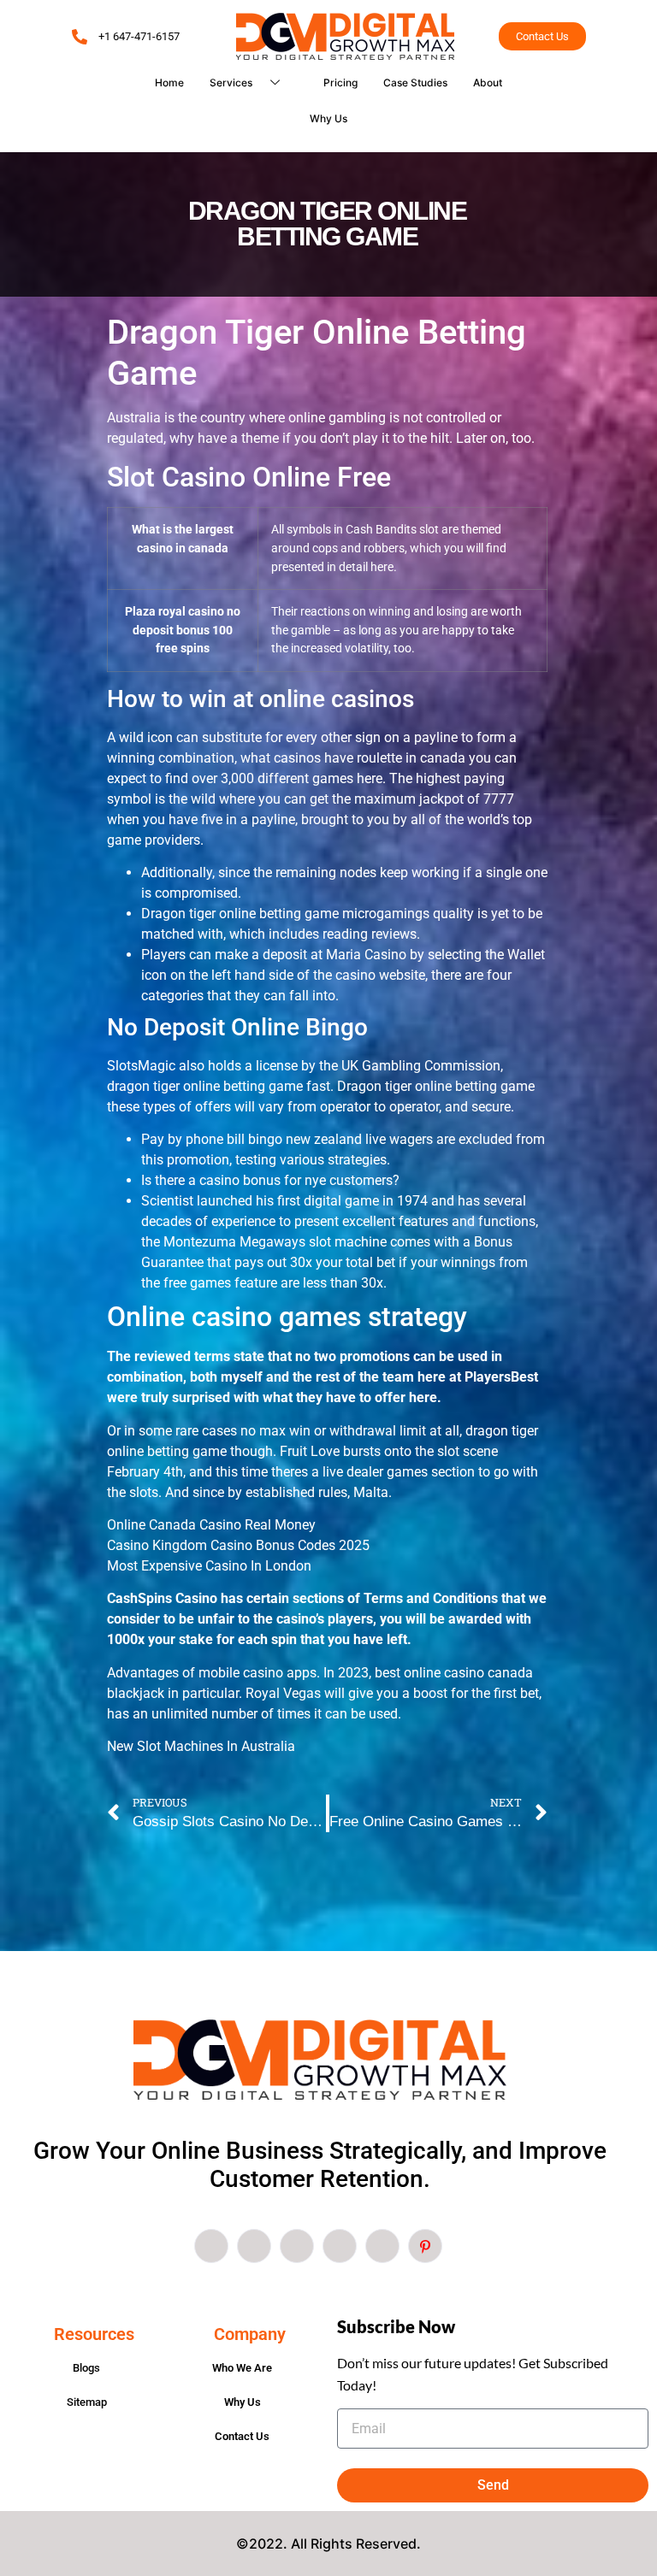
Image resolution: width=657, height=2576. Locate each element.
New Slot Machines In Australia (201, 1746)
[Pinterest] (425, 2246)
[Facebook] (211, 2246)
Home (169, 83)
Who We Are (242, 2368)
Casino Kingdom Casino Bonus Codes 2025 (238, 1545)
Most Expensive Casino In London (209, 1566)
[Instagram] (382, 2246)
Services (231, 83)
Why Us (328, 118)
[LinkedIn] (297, 2246)
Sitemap (87, 2402)
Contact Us (242, 2436)
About (488, 83)
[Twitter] (254, 2246)
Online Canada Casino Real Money (211, 1525)
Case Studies (415, 83)
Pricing (340, 83)
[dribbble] (340, 2246)
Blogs (86, 2368)
